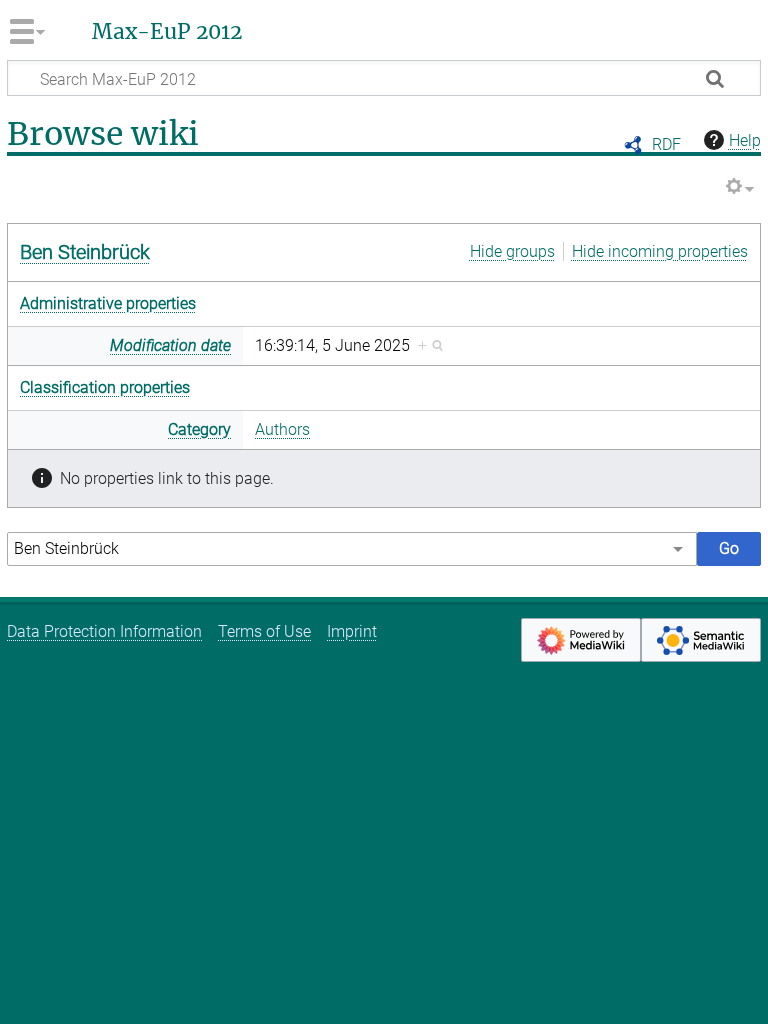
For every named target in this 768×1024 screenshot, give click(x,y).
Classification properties (105, 387)
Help (745, 140)
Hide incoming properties (660, 251)
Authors (282, 429)
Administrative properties (108, 303)
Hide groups (512, 251)
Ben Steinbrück (85, 252)
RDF (666, 144)
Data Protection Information (104, 631)
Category (199, 429)
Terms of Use (264, 631)
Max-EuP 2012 (167, 32)
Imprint (352, 631)
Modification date (170, 345)
